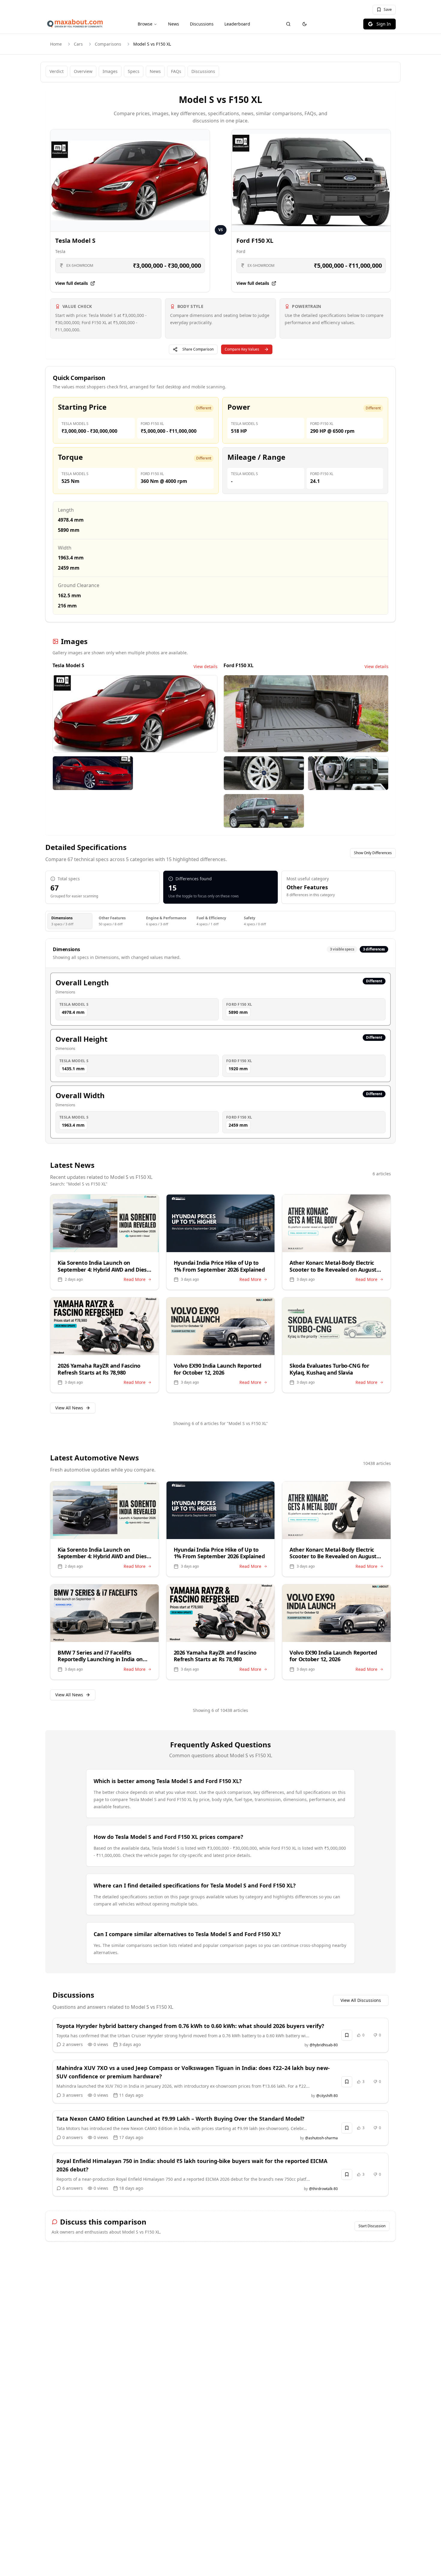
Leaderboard (237, 24)
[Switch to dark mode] (304, 24)
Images (110, 71)
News (174, 24)
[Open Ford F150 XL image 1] (306, 714)
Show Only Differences (373, 853)
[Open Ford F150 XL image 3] (348, 773)
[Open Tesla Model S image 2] (93, 773)
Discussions (202, 24)
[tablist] (220, 921)
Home (56, 44)
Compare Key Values (242, 349)
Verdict (57, 71)
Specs (134, 71)
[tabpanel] (220, 1041)
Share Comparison (198, 349)
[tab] (70, 921)
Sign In (384, 24)
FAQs (176, 71)
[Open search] (288, 24)
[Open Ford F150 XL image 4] (264, 811)
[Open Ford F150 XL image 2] (264, 773)
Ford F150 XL (255, 241)
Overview (83, 71)
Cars (78, 44)
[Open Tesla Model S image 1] (135, 714)
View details (205, 666)
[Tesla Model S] (130, 180)
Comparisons (108, 44)
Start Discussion (372, 2226)
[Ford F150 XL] (311, 180)
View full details (72, 283)
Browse (145, 24)
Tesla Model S (75, 241)
